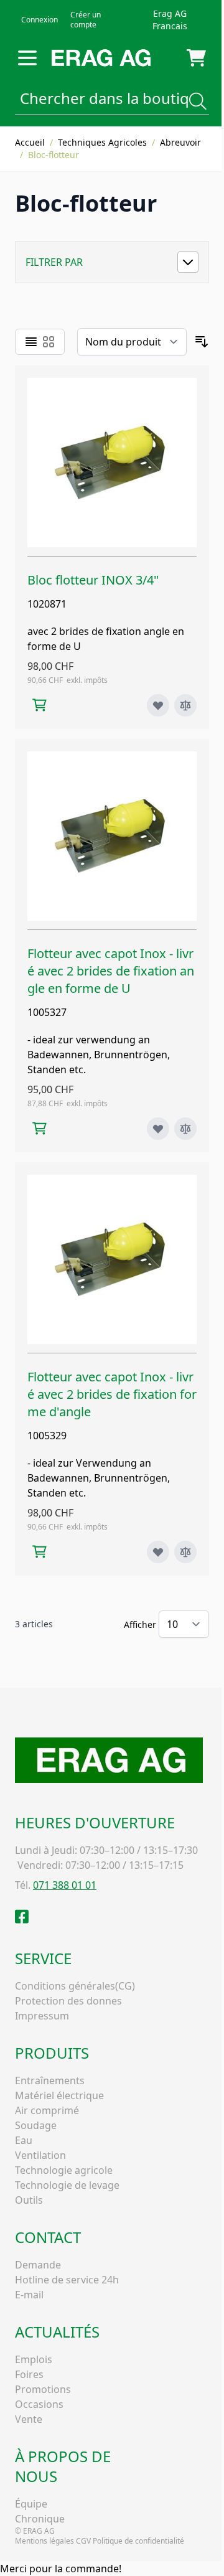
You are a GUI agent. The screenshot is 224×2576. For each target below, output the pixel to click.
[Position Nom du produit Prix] (132, 342)
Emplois (34, 2359)
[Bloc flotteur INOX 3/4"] (112, 463)
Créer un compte (86, 20)
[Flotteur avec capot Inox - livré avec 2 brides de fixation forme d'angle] (112, 1259)
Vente (29, 2419)
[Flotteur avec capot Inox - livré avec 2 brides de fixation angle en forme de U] (112, 836)
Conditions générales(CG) (75, 1986)
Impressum (42, 2016)
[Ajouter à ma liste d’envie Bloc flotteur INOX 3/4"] (158, 705)
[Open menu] (27, 58)
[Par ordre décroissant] (202, 342)
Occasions (39, 2404)
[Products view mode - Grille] (49, 342)
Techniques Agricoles (102, 142)
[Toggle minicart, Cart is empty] (196, 58)
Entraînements (50, 2080)
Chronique (40, 2519)
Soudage (36, 2125)
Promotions (43, 2389)
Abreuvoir (180, 142)
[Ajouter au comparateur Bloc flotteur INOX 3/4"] (185, 705)
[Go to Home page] (101, 58)
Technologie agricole (64, 2170)
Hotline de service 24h (67, 2280)
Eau (24, 2140)
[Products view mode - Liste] (31, 342)
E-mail (29, 2295)
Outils (29, 2200)
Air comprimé (47, 2110)
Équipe (31, 2504)
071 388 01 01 (65, 1885)
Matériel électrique (59, 2095)
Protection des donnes (68, 2001)
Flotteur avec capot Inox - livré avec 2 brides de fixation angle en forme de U (111, 971)
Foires (29, 2374)
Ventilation (40, 2155)
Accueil (30, 142)
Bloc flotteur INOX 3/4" (93, 580)
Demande (38, 2265)
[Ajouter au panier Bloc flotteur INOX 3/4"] (40, 705)
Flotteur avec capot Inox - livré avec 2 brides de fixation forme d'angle (112, 1394)
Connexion (40, 20)
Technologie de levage (67, 2185)
